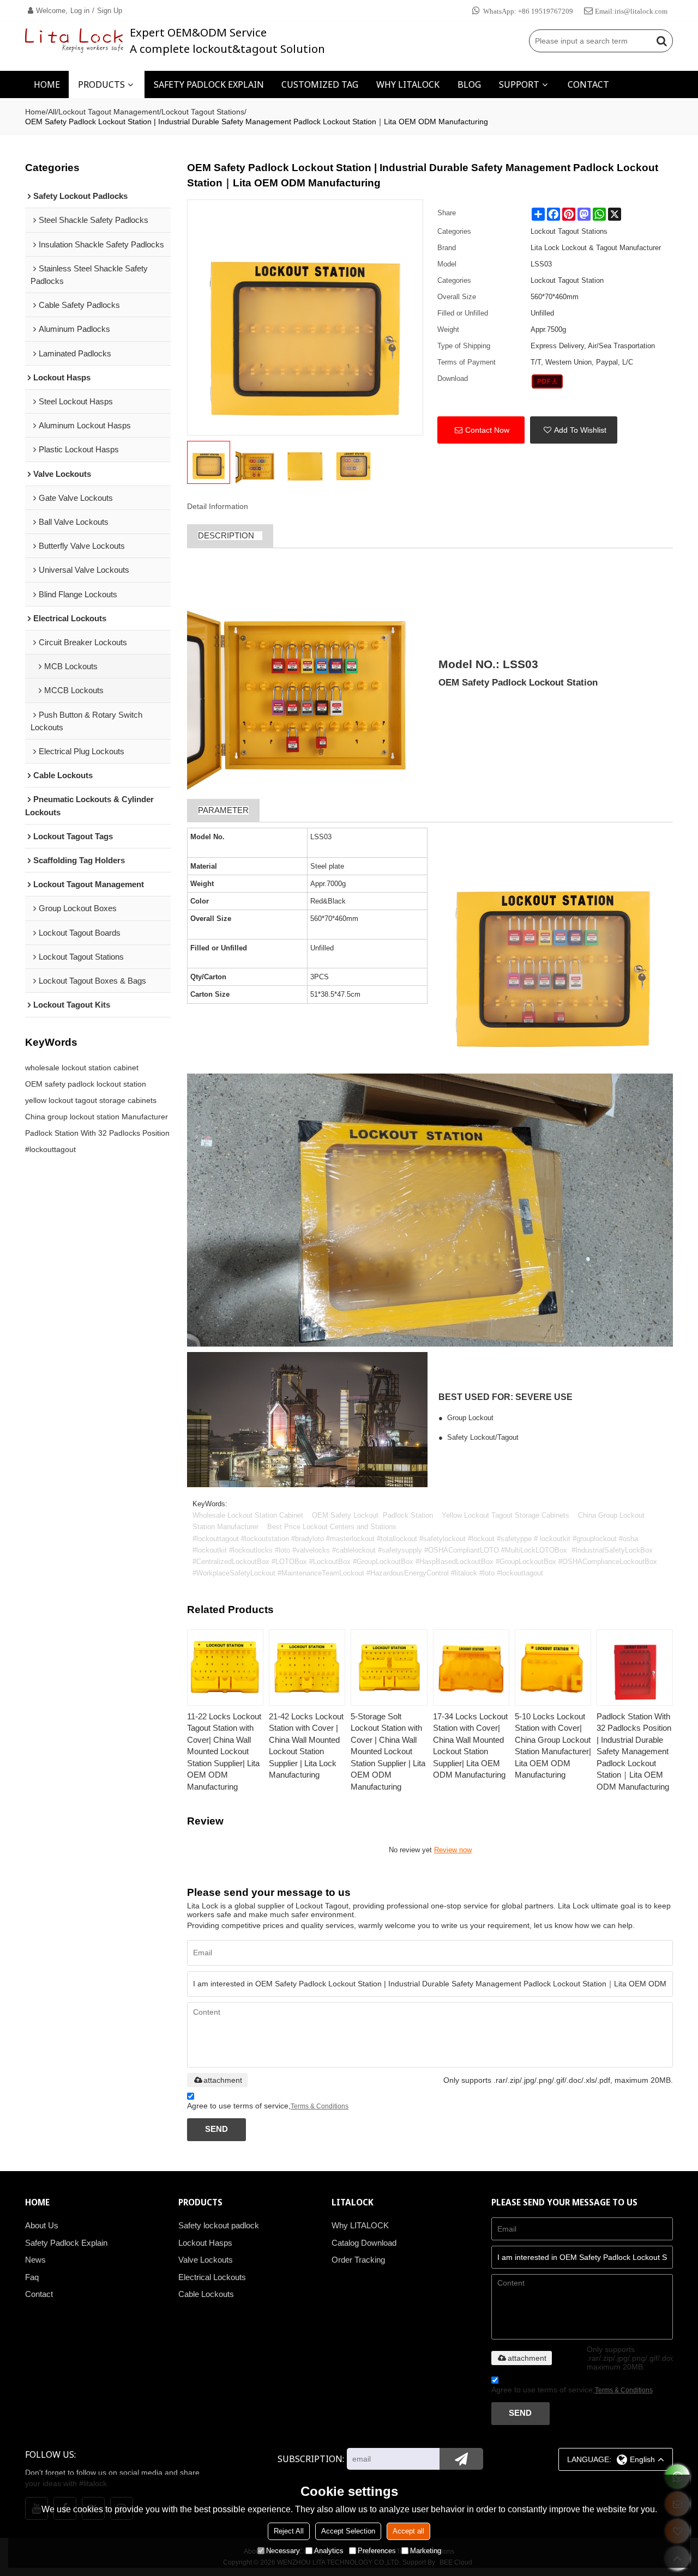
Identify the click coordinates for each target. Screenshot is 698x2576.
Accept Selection (348, 2531)
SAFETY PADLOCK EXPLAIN (209, 84)
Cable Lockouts (206, 2294)
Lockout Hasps (205, 2243)
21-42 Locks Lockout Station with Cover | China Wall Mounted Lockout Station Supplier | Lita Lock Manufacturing (306, 1746)
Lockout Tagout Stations (203, 112)
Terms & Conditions (320, 2106)
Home (35, 112)
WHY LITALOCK (408, 84)
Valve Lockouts (206, 2260)
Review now (453, 1850)
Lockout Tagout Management (109, 112)
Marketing (426, 2551)
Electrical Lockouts (212, 2277)
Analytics (329, 2551)
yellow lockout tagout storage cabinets (91, 1100)
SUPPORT (519, 84)
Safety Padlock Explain (66, 2243)
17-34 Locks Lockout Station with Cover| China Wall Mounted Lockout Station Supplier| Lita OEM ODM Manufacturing (470, 1746)
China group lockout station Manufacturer (97, 1117)
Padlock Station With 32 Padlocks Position (97, 1133)
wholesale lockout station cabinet (82, 1068)
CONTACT (588, 84)
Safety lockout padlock (219, 2226)
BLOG (469, 84)
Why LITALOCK (360, 2226)
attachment (223, 2080)
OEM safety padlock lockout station (86, 1084)
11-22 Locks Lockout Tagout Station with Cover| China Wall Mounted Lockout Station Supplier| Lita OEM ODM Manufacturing (224, 1751)
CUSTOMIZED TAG (320, 84)
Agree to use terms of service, (268, 2106)
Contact (39, 2294)
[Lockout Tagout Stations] (547, 381)
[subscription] (461, 2459)
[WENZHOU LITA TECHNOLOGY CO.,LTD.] (74, 41)
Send (216, 2129)
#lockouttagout (50, 1149)
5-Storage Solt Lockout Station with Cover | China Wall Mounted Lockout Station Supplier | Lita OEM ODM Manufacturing (388, 1751)
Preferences (377, 2551)
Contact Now (487, 430)
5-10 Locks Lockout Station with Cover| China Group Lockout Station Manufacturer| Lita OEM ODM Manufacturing (553, 1746)
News (35, 2260)
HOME (47, 84)
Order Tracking (358, 2260)
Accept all (408, 2531)
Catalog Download (364, 2243)
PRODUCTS (101, 84)
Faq (32, 2277)
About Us (42, 2226)
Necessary (283, 2551)
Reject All (289, 2531)
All (52, 112)
